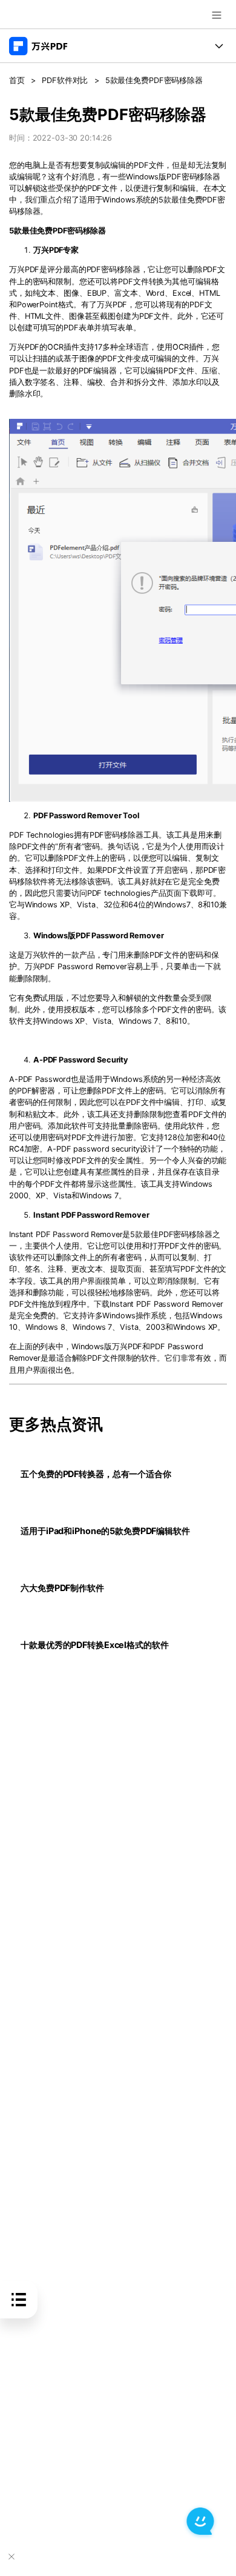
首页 (17, 80)
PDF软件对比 (65, 80)
